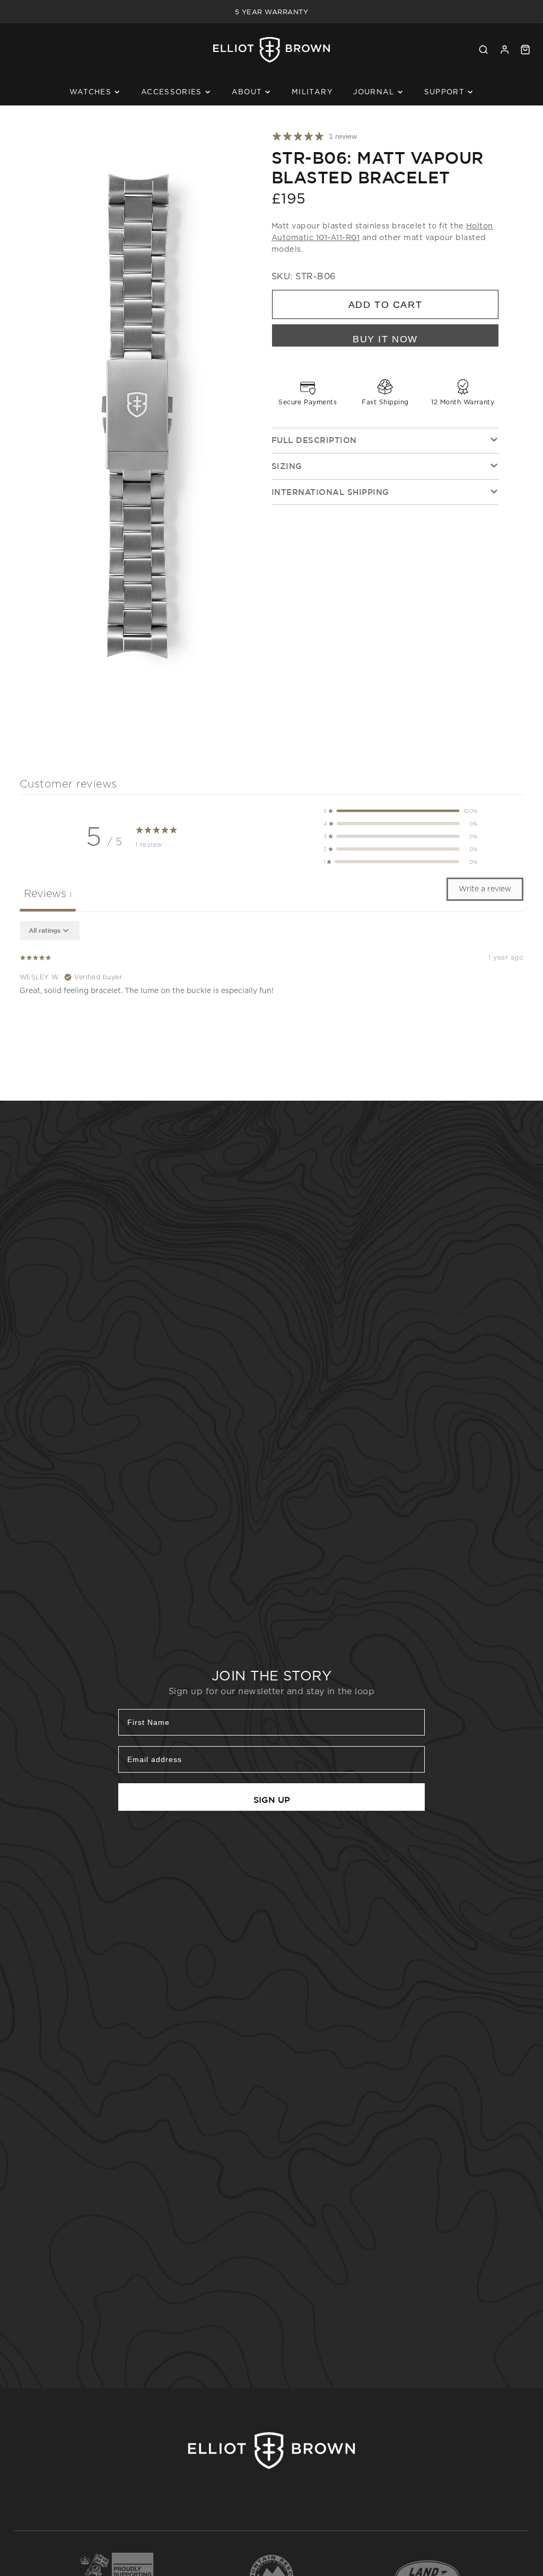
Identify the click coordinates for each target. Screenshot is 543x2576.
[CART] (525, 50)
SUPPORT (444, 92)
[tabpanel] (271, 989)
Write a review (485, 889)
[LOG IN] (505, 50)
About (247, 92)
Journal (374, 92)
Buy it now (385, 339)
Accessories (172, 92)
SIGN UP (272, 1800)
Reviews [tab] (48, 893)
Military (312, 92)
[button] (400, 811)
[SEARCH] (483, 50)
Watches (90, 92)
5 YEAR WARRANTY (271, 12)
